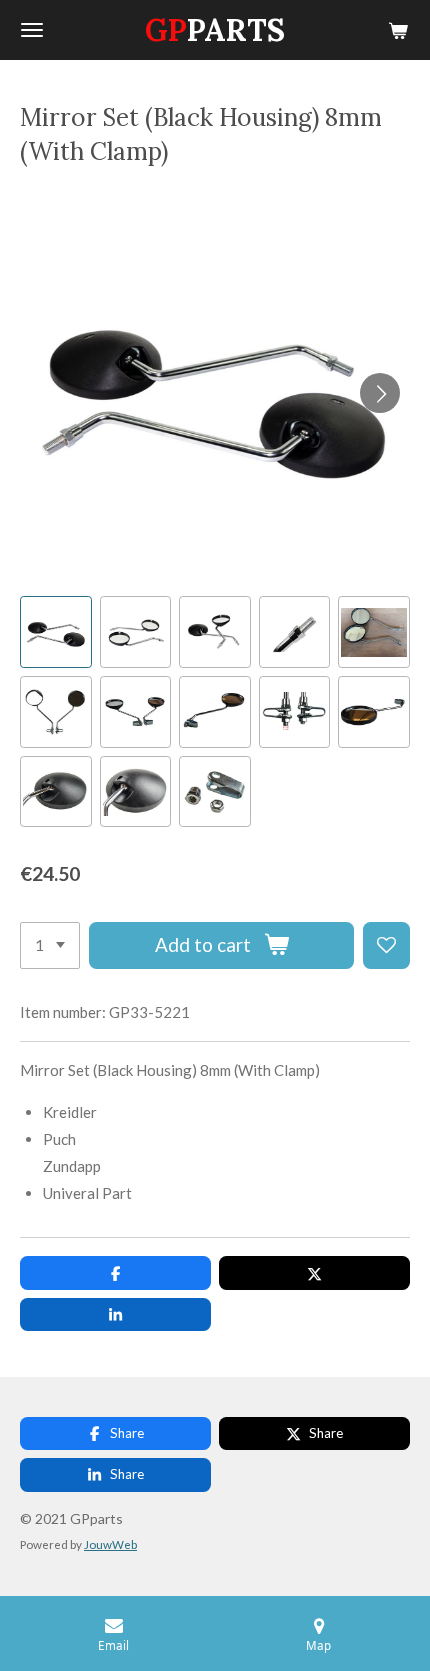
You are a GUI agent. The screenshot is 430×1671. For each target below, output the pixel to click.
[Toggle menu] (32, 30)
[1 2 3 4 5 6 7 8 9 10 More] (50, 945)
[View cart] (398, 30)
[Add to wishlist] (386, 945)
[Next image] (380, 393)
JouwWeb (110, 1544)
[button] (56, 632)
